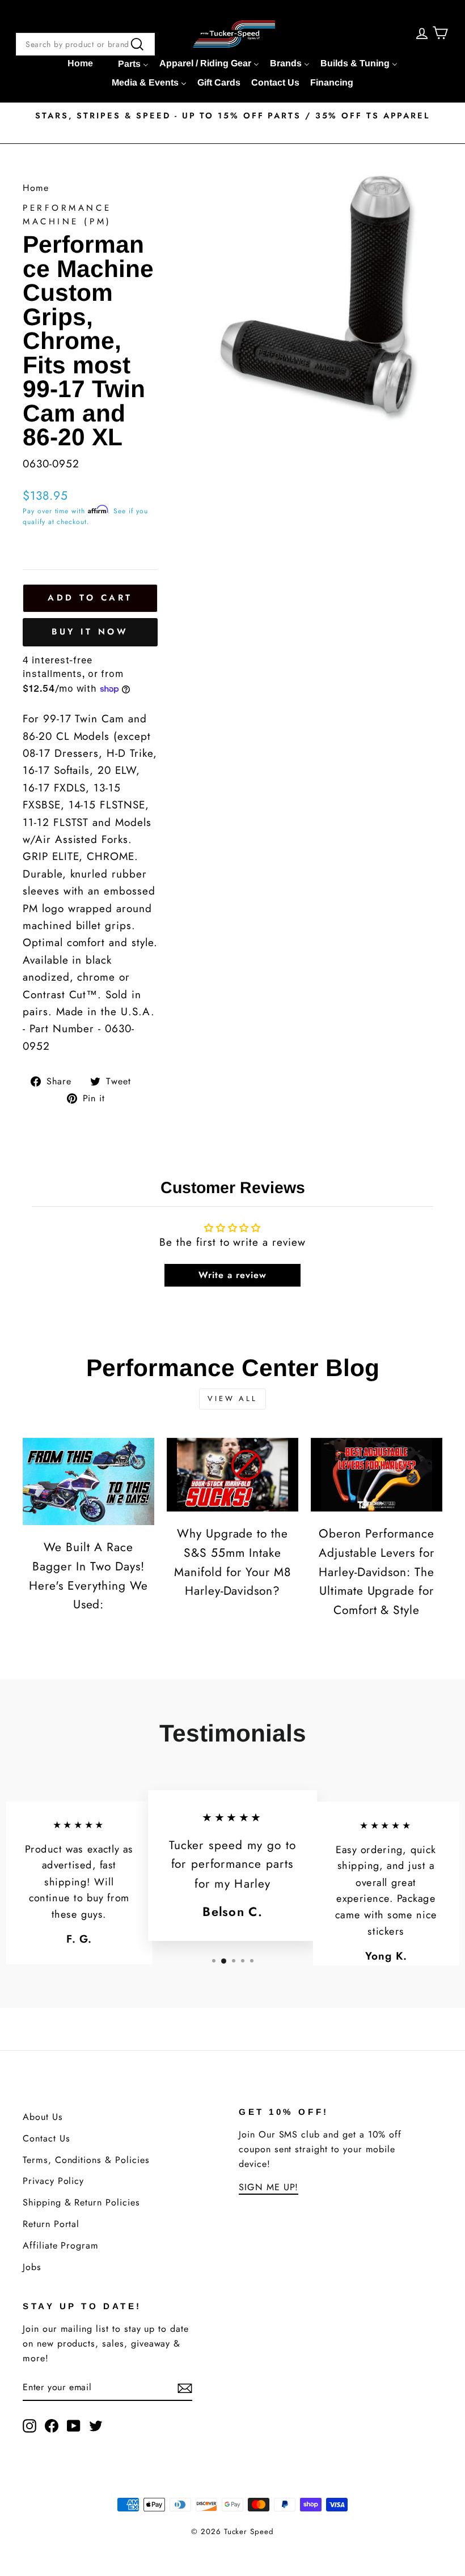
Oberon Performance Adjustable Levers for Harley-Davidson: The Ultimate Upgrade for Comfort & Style (377, 1572)
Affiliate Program (61, 2245)
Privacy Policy (53, 2181)
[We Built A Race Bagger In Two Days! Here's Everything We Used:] (88, 1482)
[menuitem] (81, 63)
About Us (43, 2117)
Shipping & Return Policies (81, 2202)
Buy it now (90, 632)
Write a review (232, 1275)
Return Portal (51, 2224)
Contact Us (46, 2138)
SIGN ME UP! (269, 2187)
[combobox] (85, 44)
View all (232, 1398)
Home (36, 188)
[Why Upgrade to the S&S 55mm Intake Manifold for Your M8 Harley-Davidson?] (232, 1475)
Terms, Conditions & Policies (86, 2160)
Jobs (32, 2267)
